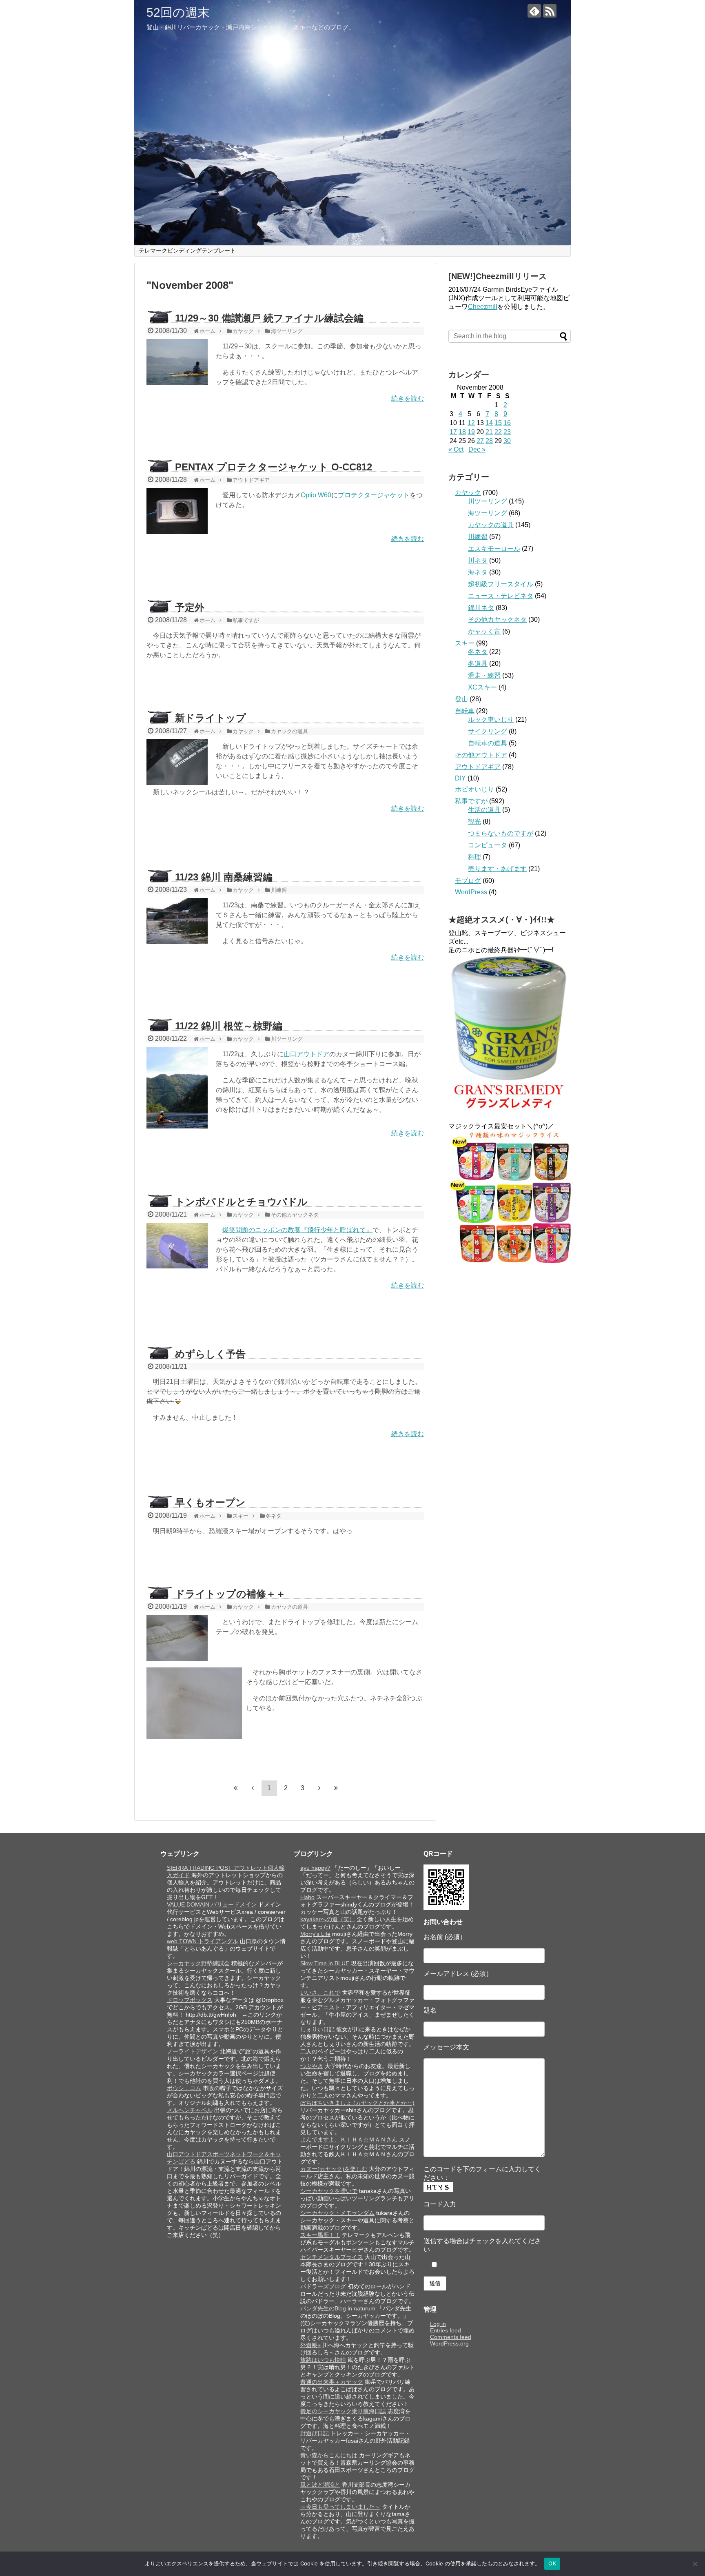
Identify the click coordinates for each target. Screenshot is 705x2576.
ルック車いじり (491, 719)
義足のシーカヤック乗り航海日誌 (343, 2411)
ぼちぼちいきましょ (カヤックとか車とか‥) (357, 2103)
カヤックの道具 (491, 525)
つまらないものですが (501, 833)
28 (489, 441)
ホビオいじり (474, 789)
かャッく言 (484, 631)
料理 (474, 857)
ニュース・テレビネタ (501, 596)
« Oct (456, 449)
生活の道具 (484, 810)
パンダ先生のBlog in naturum (338, 2308)
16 (507, 423)
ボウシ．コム (184, 2088)
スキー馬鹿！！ (320, 2235)
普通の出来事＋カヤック (332, 2382)
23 (507, 432)
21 (489, 432)
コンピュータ (488, 845)
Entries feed (446, 2330)
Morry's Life (315, 1934)
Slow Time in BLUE (325, 1963)
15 (498, 423)
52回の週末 (178, 12)
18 (462, 432)
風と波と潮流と (320, 2485)
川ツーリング (488, 501)
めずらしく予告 (210, 1354)
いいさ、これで (320, 1993)
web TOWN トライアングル (203, 1941)
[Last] (336, 1788)
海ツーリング (488, 513)
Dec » (477, 449)
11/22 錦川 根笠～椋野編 (229, 1026)
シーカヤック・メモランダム (337, 2213)
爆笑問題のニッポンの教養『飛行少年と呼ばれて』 (297, 1230)
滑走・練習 (484, 675)
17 (453, 432)
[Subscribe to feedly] (534, 11)
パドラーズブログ (323, 2286)
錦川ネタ (481, 608)
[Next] (319, 1788)
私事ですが (471, 801)
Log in (438, 2324)
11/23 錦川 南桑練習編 (224, 877)
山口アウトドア (306, 1054)
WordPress (471, 892)
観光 (474, 821)
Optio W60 (316, 495)
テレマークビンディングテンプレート (187, 251)
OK (552, 2563)
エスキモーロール (494, 549)
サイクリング (488, 731)
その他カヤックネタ (497, 620)
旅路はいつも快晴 (323, 2360)
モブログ (468, 881)
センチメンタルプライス (332, 2257)
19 (471, 432)
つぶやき (312, 2066)
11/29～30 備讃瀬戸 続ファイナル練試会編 (269, 318)
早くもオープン (210, 1502)
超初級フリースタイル (501, 584)
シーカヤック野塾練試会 (198, 1963)
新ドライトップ (211, 718)
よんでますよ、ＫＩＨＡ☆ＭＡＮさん (349, 2139)
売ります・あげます (497, 869)
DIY (460, 778)
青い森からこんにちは (329, 2455)
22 (498, 432)
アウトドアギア (478, 767)
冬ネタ (478, 652)
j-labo (307, 1897)
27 (480, 441)
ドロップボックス (190, 2000)
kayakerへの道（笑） (328, 1919)
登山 (461, 699)
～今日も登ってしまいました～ (340, 2507)
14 (489, 423)
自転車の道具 (488, 743)
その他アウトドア (481, 755)
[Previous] (253, 1788)
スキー (465, 643)
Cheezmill (483, 307)
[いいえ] (695, 2564)
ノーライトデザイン (193, 2051)
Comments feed (451, 2337)
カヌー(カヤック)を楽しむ (334, 2169)
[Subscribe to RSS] (550, 11)
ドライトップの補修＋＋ (230, 1594)
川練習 (478, 537)
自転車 (465, 711)
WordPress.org (449, 2343)
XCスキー (482, 687)
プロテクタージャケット (374, 495)
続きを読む (408, 398)
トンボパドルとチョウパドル (241, 1202)
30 (507, 441)
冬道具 (478, 664)
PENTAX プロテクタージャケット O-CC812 (274, 467)
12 (471, 423)
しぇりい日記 (317, 2029)
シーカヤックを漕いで (329, 2191)
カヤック (468, 493)
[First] (236, 1788)
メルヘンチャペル (190, 2110)
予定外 (190, 607)
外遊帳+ (310, 2345)
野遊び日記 (315, 2433)
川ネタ (478, 560)
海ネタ (478, 572)
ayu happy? (315, 1868)
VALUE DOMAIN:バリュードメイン (212, 1904)
